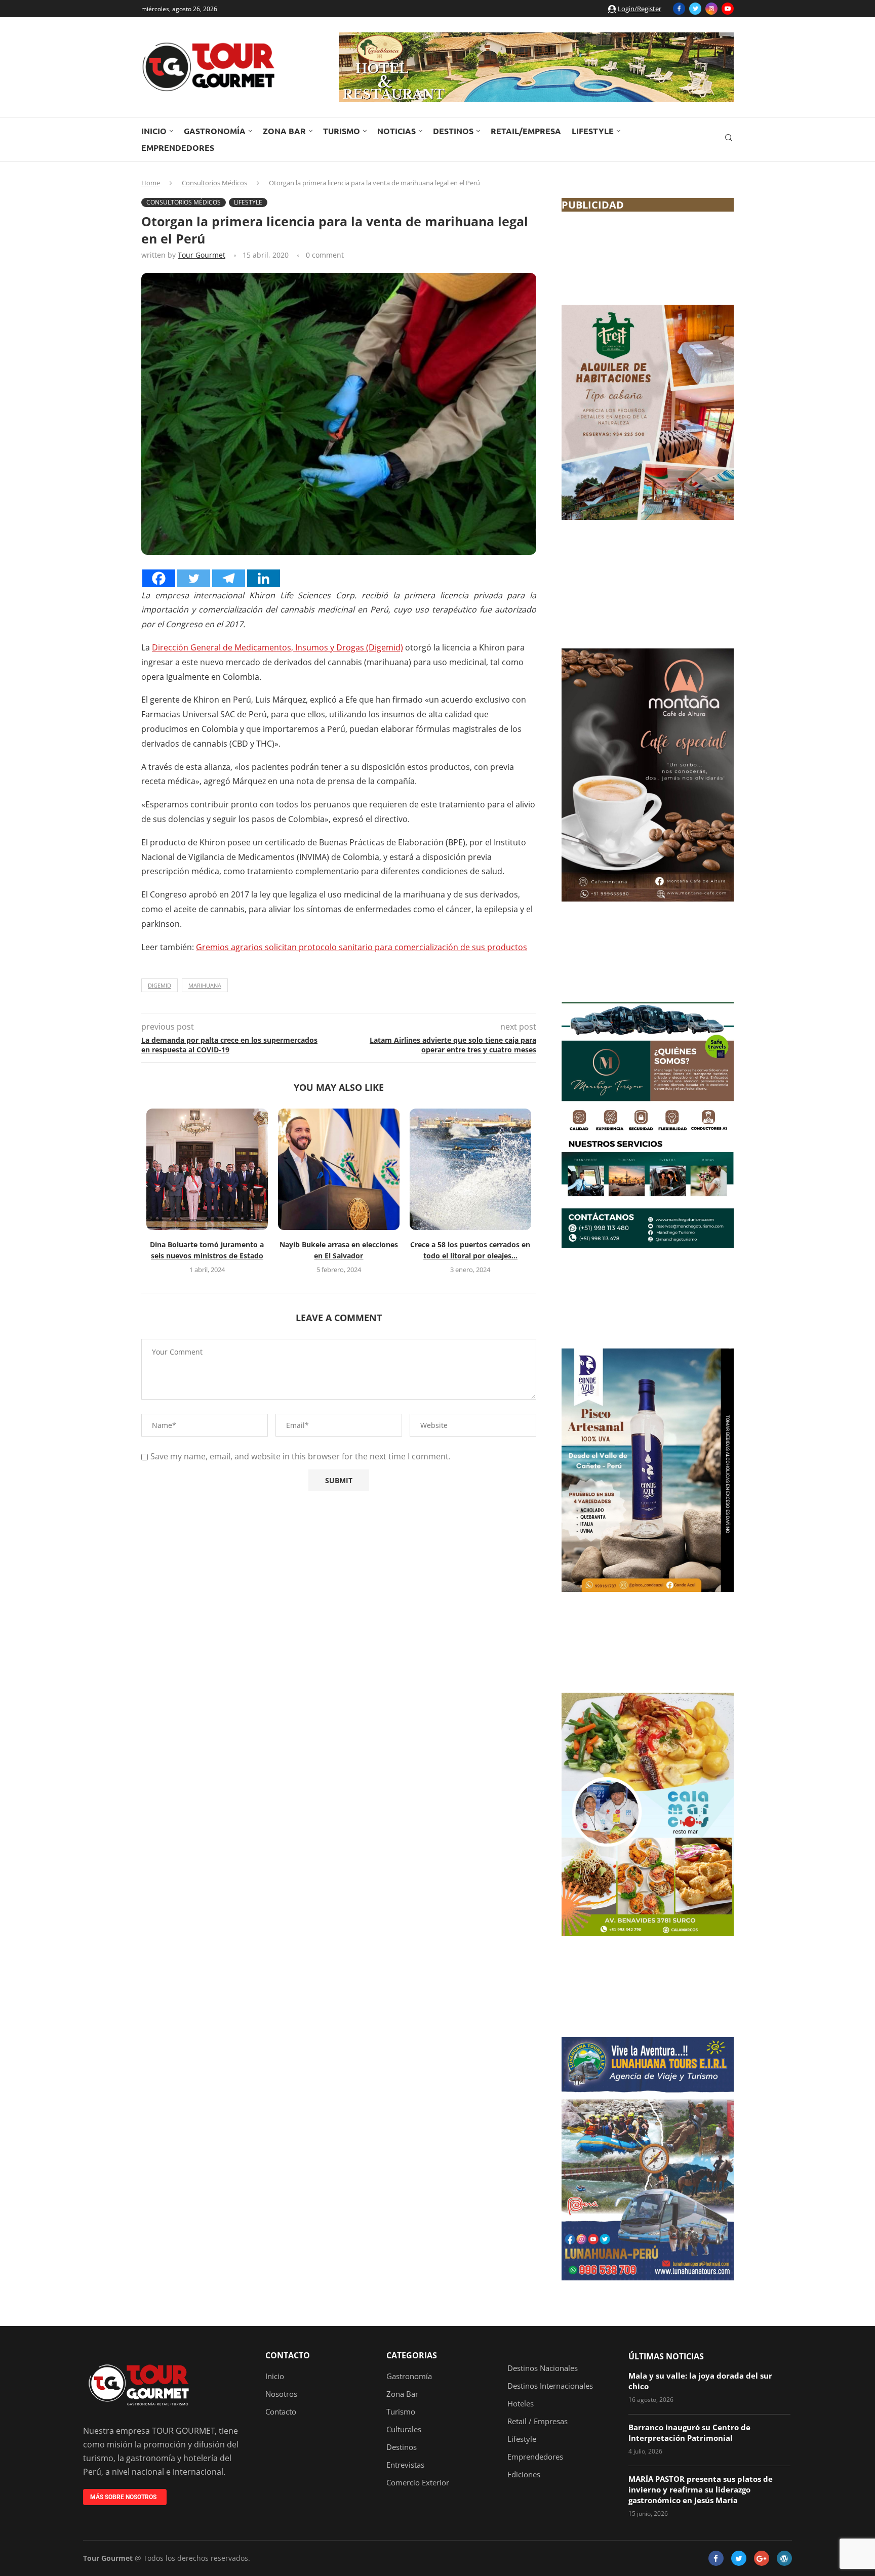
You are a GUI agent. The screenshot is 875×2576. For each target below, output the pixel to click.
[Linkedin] (264, 578)
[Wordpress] (784, 2558)
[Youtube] (728, 9)
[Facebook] (679, 9)
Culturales (404, 2429)
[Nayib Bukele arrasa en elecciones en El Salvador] (339, 1169)
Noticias (396, 131)
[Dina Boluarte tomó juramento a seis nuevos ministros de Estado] (207, 1169)
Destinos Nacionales (543, 2368)
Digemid (160, 985)
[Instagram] (711, 9)
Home (151, 183)
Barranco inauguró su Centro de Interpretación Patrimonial (689, 2432)
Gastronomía (215, 131)
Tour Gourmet (202, 255)
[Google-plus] (762, 2558)
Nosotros (281, 2394)
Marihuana (205, 985)
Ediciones (524, 2475)
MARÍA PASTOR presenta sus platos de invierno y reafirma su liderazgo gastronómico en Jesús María (701, 2489)
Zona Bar (284, 131)
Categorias (412, 2355)
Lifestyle (593, 131)
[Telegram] (229, 578)
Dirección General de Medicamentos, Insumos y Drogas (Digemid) (277, 647)
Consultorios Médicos (214, 183)
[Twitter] (695, 9)
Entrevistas (405, 2465)
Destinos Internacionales (550, 2386)
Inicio (154, 131)
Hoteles (521, 2404)
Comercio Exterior (418, 2483)
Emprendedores (178, 148)
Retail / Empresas (538, 2421)
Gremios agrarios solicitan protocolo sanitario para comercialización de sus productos (362, 947)
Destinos (453, 131)
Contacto (288, 2355)
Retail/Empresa (526, 131)
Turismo (342, 131)
